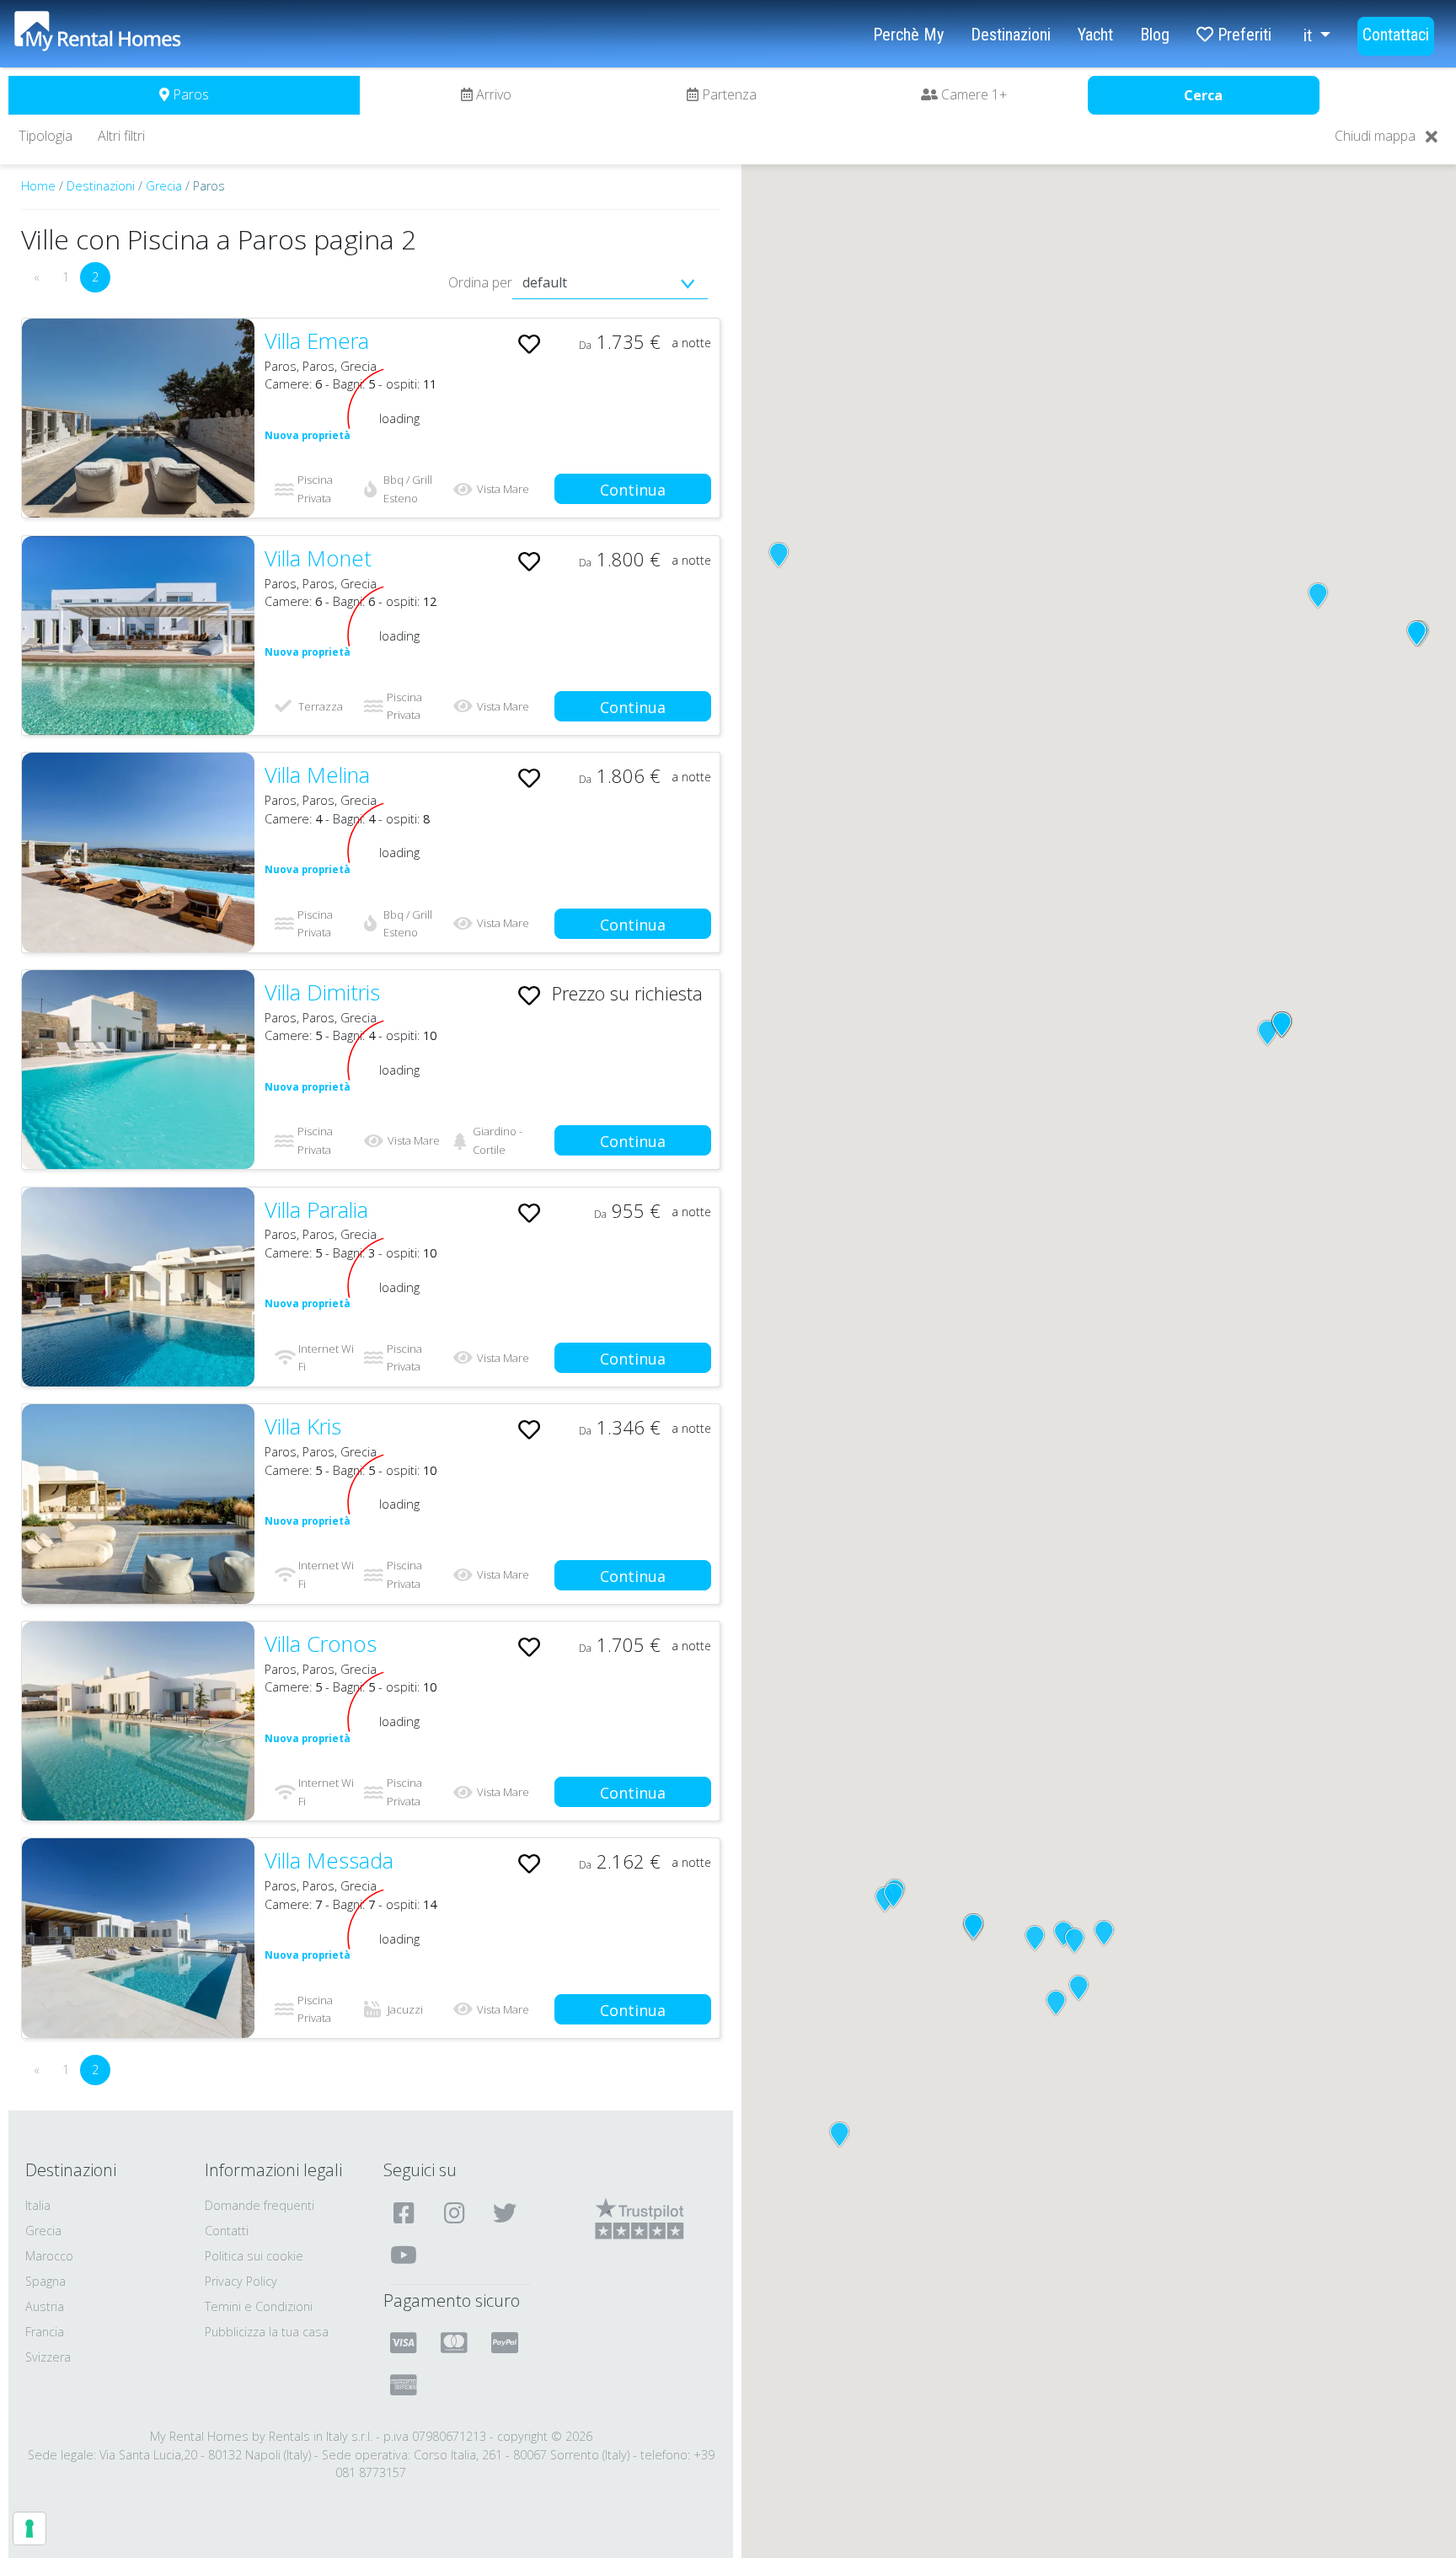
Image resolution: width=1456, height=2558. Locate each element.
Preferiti (1242, 35)
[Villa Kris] (138, 1504)
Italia (38, 2205)
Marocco (49, 2256)
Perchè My (908, 35)
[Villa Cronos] (138, 1721)
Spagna (45, 2281)
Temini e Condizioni (259, 2306)
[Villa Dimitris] (138, 1070)
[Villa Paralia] (138, 1287)
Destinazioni (1011, 35)
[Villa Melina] (138, 852)
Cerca (1203, 95)
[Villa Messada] (138, 1938)
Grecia (164, 186)
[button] (779, 555)
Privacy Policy (241, 2281)
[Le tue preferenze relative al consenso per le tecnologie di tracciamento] (29, 2529)
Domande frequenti (260, 2205)
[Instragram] (456, 2212)
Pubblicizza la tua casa (267, 2332)
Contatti (227, 2231)
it (1310, 35)
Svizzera (48, 2357)
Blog (1155, 35)
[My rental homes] (127, 40)
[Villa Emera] (138, 418)
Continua (633, 490)
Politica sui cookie (254, 2256)
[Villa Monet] (138, 635)
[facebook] (406, 2212)
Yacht (1095, 35)
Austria (45, 2306)
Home (38, 186)
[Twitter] (507, 2212)
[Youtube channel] (406, 2255)
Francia (45, 2332)
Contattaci (1396, 35)
